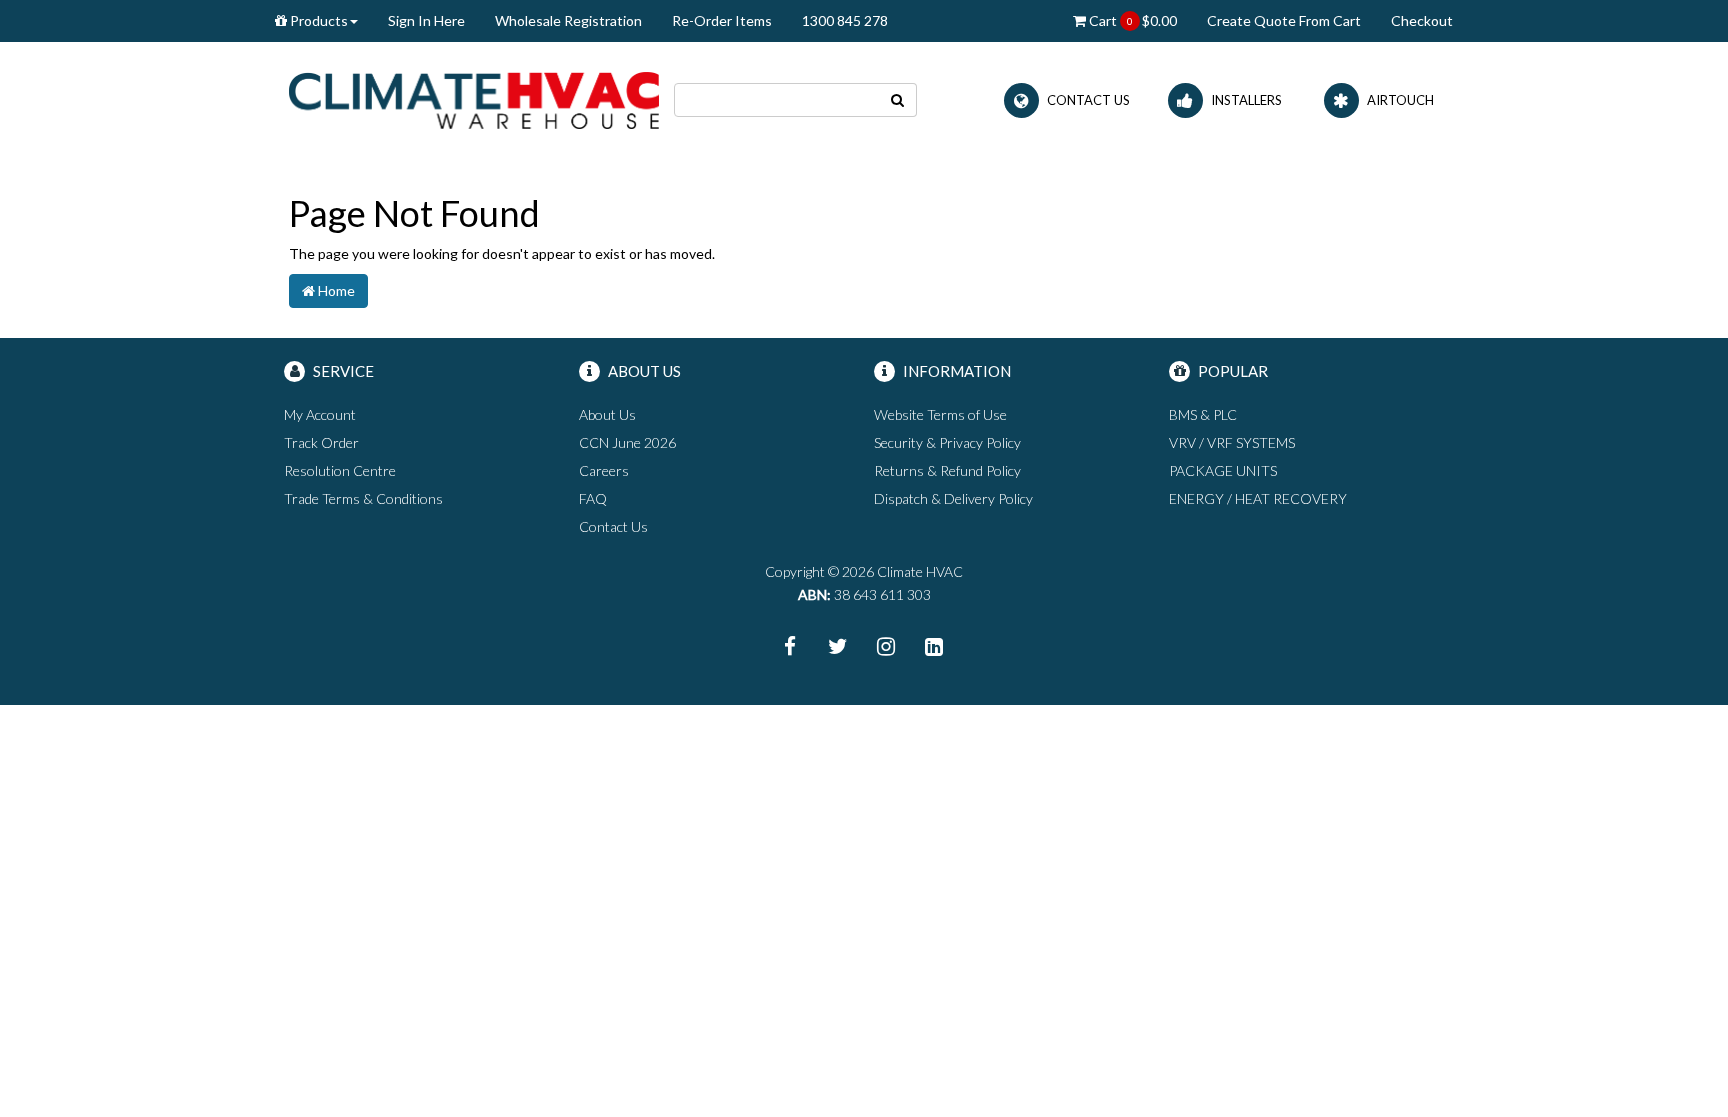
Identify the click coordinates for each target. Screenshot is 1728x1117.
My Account (320, 414)
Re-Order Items (722, 20)
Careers (604, 470)
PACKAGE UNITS (1223, 470)
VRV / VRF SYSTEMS (1232, 442)
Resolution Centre (340, 470)
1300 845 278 (845, 20)
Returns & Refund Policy (947, 470)
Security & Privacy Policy (947, 442)
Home (335, 290)
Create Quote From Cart (1284, 20)
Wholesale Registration (568, 20)
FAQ (593, 498)
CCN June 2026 (627, 442)
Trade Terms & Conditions (363, 498)
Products (317, 20)
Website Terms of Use (940, 414)
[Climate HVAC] (474, 98)
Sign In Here (426, 20)
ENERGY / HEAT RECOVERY (1258, 498)
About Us (607, 414)
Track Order (321, 442)
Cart (1131, 20)
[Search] (898, 100)
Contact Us (613, 526)
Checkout (1422, 20)
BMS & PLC (1203, 414)
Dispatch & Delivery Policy (953, 498)
